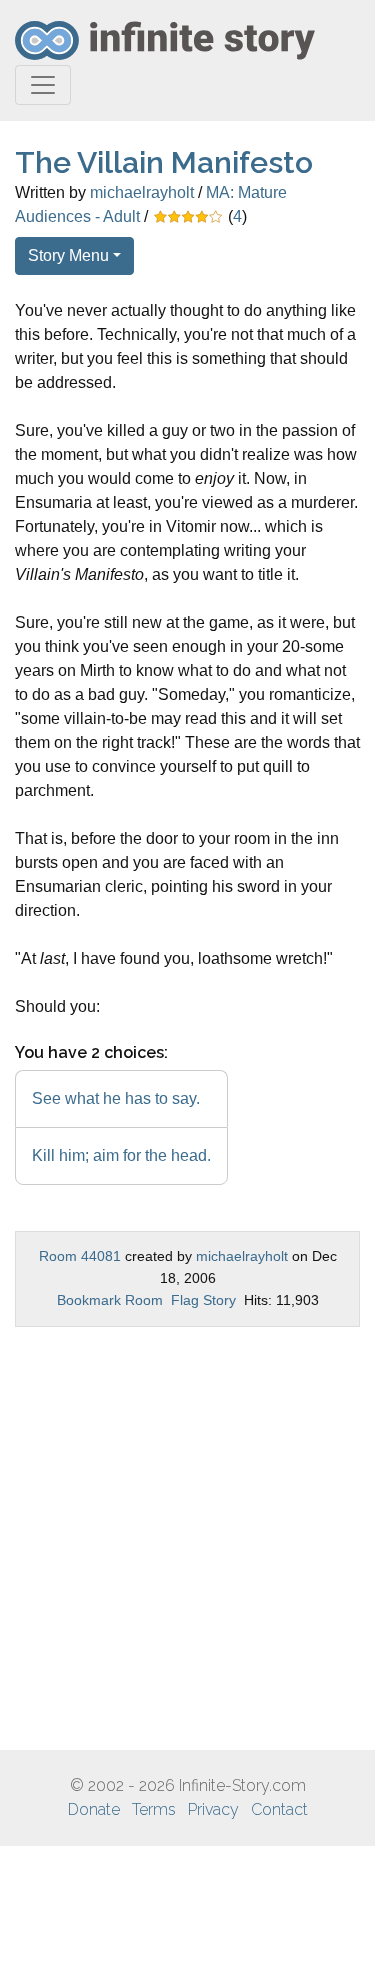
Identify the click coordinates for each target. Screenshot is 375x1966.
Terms (154, 1809)
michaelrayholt (142, 192)
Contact (279, 1809)
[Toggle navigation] (43, 85)
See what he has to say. (116, 1098)
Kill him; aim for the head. (121, 1155)
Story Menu (68, 255)
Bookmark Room (110, 1300)
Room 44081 (80, 1256)
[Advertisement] (187, 1538)
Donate (94, 1809)
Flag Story (203, 1300)
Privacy (213, 1809)
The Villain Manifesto (164, 162)
